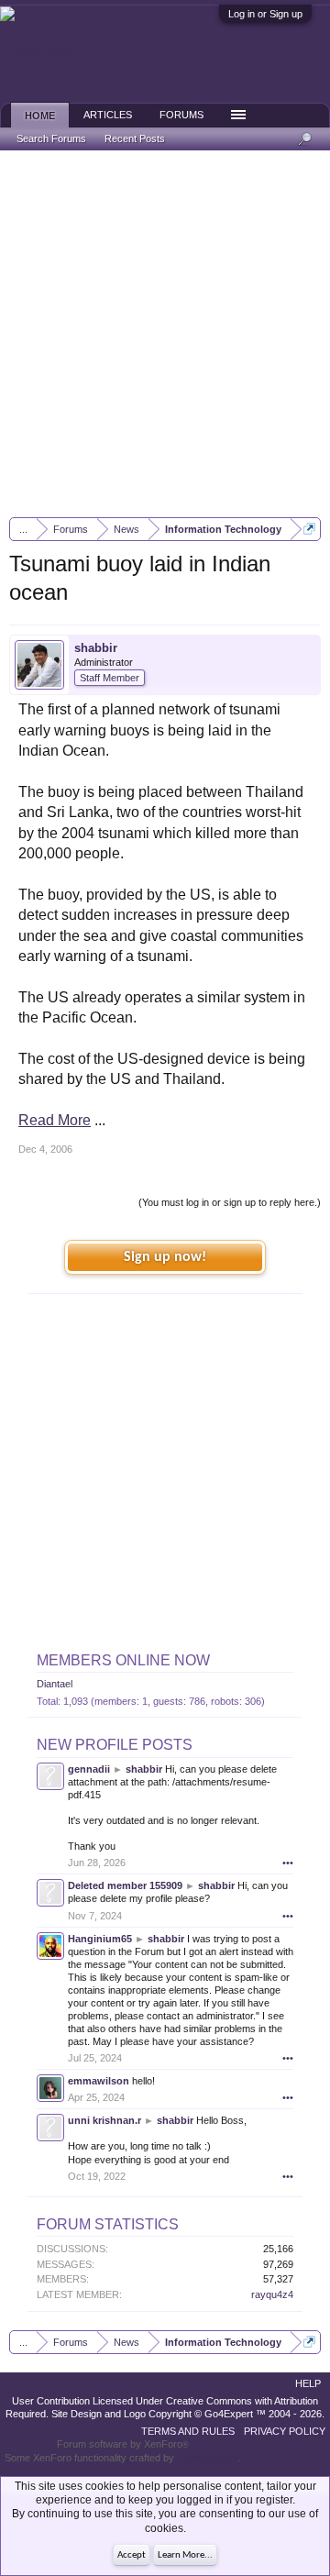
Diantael (55, 1684)
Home (40, 116)
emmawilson (99, 2081)
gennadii (89, 1769)
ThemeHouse (207, 2458)
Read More (55, 1120)
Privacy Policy (285, 2431)
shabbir (96, 648)
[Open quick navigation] (309, 529)
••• (288, 1863)
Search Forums (51, 138)
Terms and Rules (188, 2431)
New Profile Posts (115, 1745)
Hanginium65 (100, 1939)
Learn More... (185, 2555)
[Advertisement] (165, 334)
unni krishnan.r (104, 2120)
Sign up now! (165, 1257)
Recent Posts (135, 138)
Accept (132, 2555)
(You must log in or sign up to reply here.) (230, 1202)
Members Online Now (123, 1660)
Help (308, 2383)
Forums (181, 115)
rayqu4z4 (272, 2294)
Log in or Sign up (265, 14)
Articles (108, 115)
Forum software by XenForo (123, 2444)
